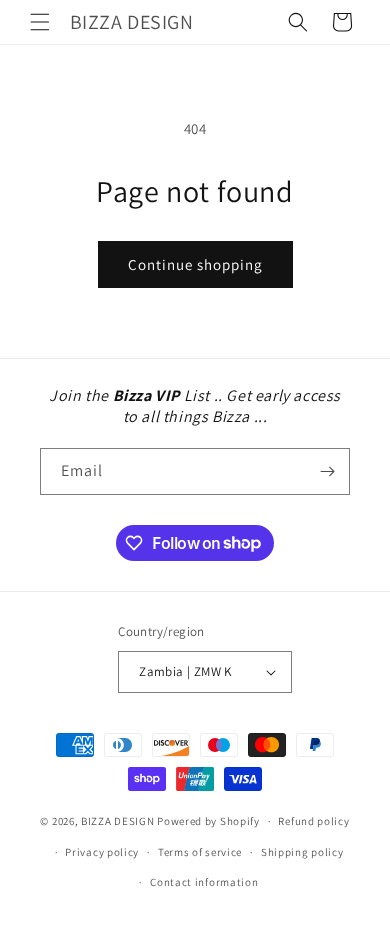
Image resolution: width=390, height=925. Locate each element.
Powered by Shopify (208, 821)
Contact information (204, 882)
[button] (40, 22)
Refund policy (313, 821)
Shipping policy (302, 852)
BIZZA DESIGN (117, 821)
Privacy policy (102, 852)
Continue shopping (195, 264)
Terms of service (200, 852)
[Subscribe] (327, 471)
